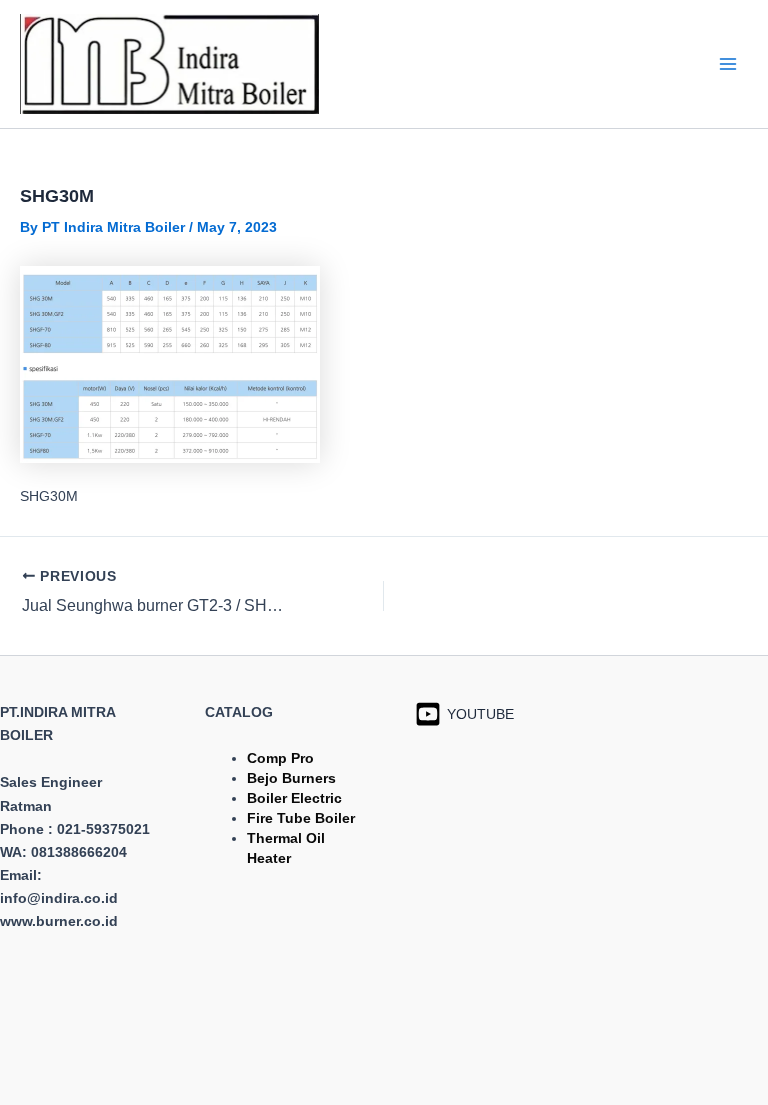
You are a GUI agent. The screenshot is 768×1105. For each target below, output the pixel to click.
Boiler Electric (294, 798)
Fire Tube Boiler (301, 818)
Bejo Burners (291, 778)
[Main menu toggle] (727, 63)
